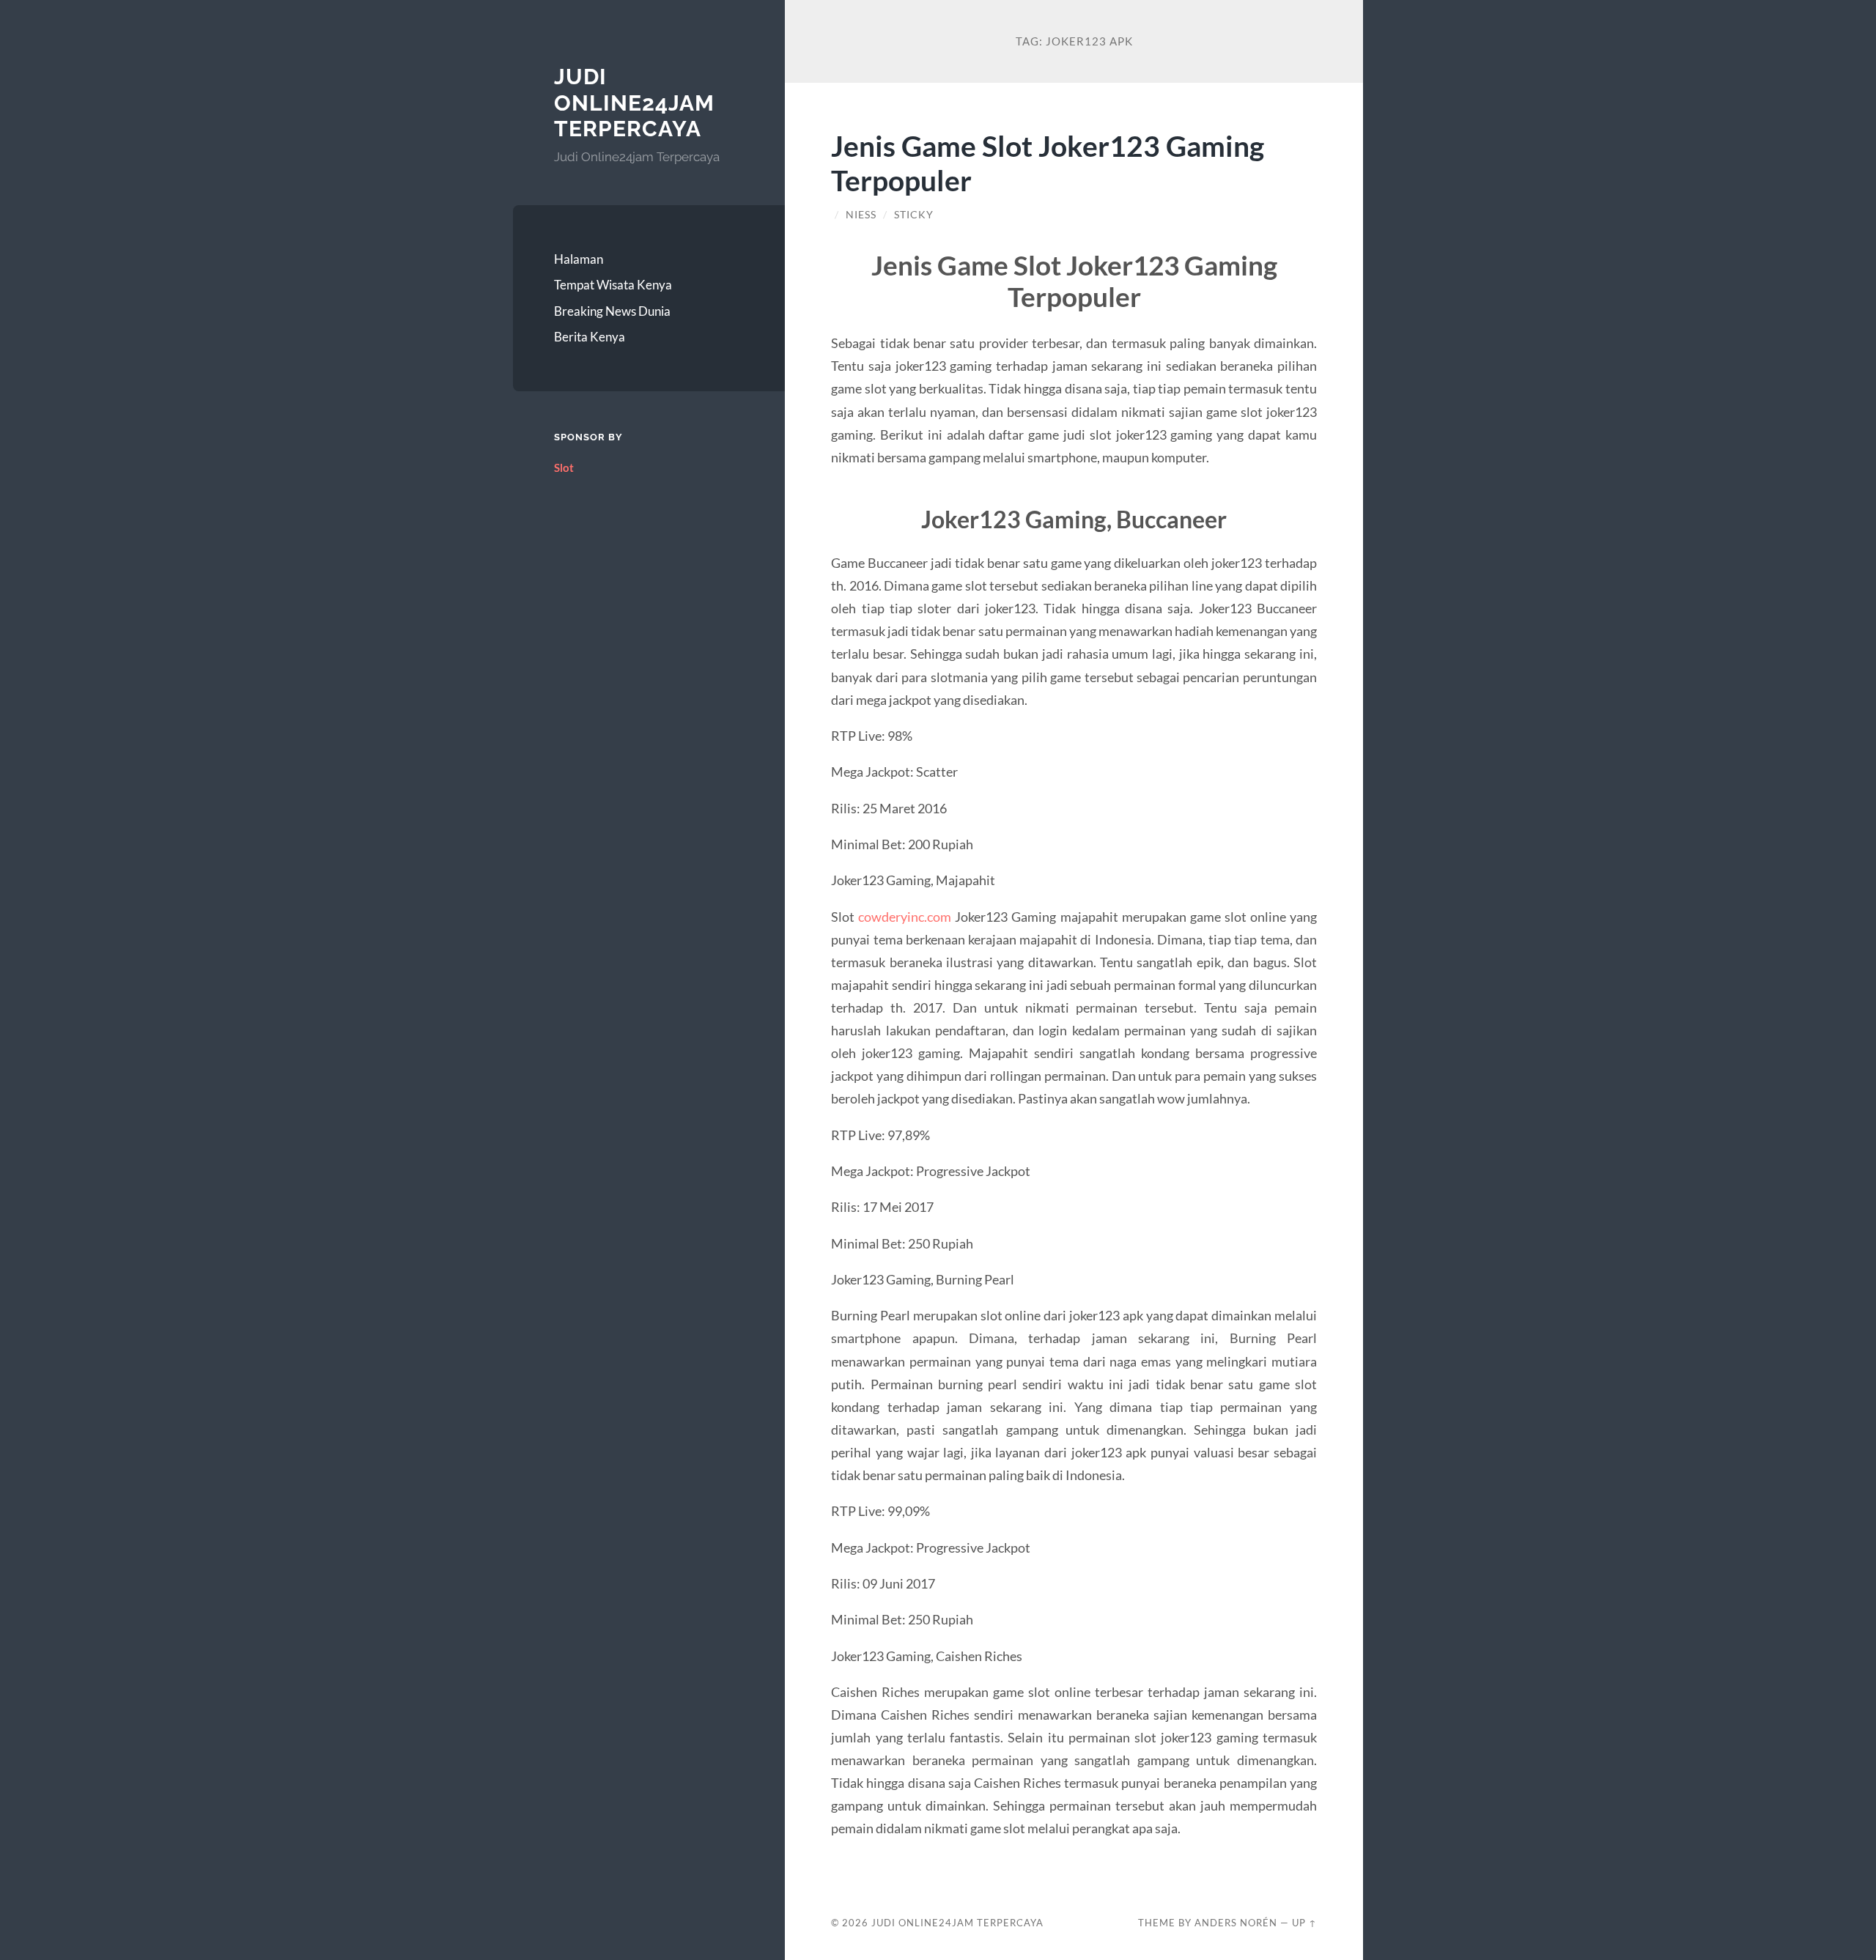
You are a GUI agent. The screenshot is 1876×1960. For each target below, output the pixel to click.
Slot (564, 467)
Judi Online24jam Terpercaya (634, 103)
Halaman (579, 259)
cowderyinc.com (905, 917)
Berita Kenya (590, 337)
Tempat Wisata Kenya (613, 285)
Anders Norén (1236, 1923)
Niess (861, 215)
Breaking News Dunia (612, 311)
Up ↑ (1304, 1923)
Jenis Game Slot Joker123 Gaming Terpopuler (1048, 163)
